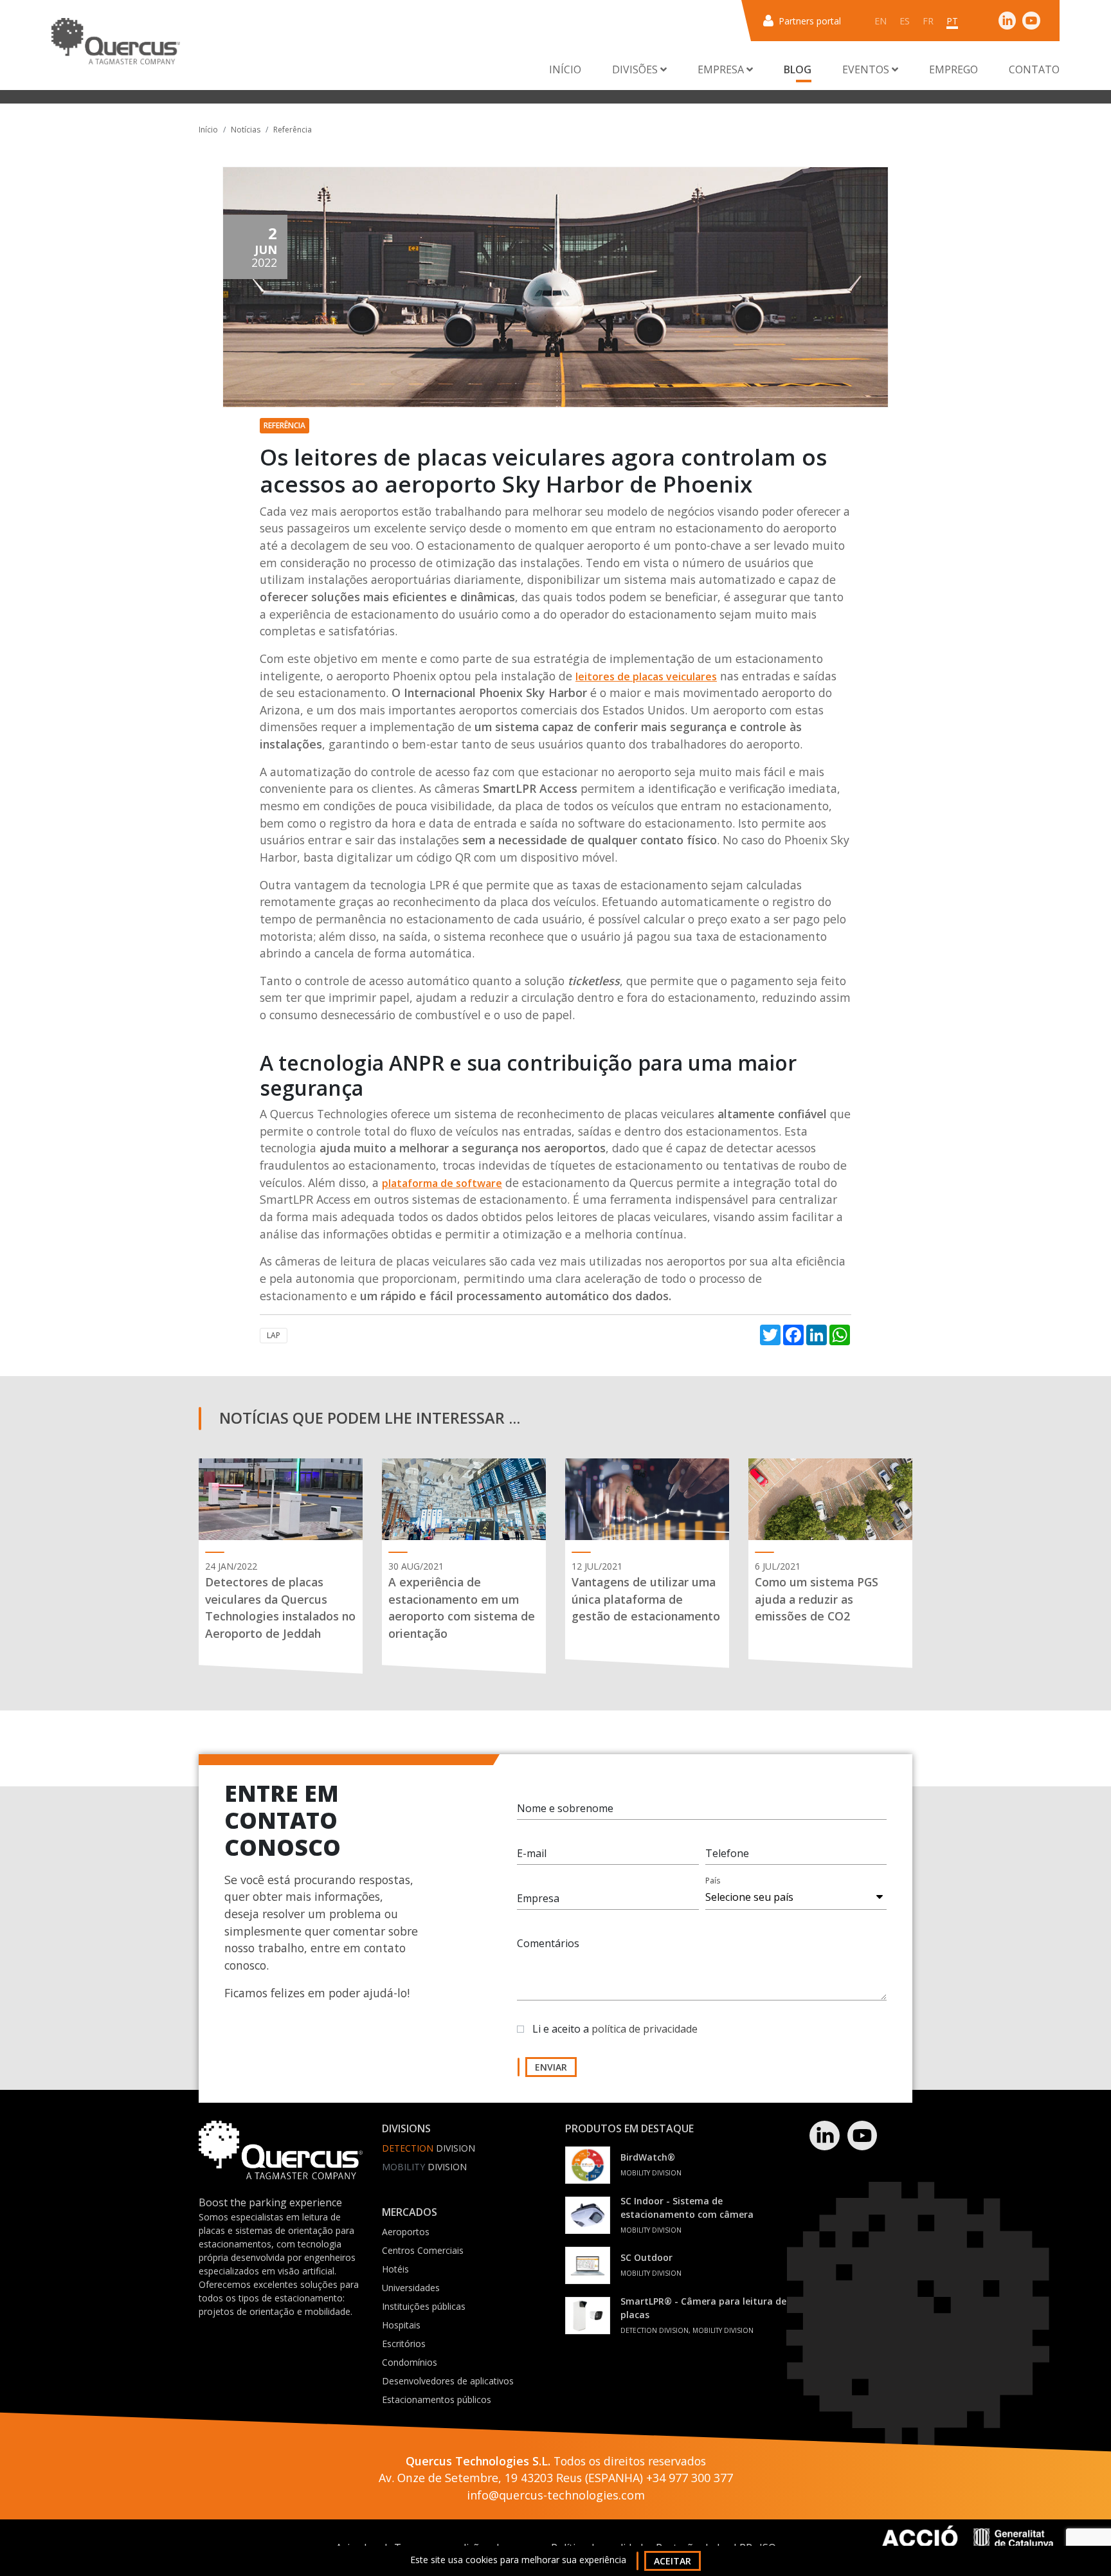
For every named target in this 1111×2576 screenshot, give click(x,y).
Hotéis (395, 2269)
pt (952, 21)
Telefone (727, 1853)
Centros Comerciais (423, 2250)
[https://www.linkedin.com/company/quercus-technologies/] (1007, 20)
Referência (293, 130)
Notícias (246, 130)
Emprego (953, 69)
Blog (798, 69)
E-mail (532, 1853)
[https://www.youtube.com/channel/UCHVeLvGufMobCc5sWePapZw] (1031, 20)
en (881, 21)
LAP (274, 1335)
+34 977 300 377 (690, 2478)
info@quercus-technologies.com (556, 2495)
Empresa (538, 1898)
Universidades (411, 2288)
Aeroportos (406, 2232)
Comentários (548, 1943)
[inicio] (116, 41)
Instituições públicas (424, 2306)
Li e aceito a (615, 2029)
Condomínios (410, 2362)
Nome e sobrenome (565, 1808)
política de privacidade (645, 2029)
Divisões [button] (636, 69)
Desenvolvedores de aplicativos (448, 2381)
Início (565, 69)
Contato (1034, 69)
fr (928, 21)
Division (429, 2148)
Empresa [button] (722, 69)
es (905, 21)
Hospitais (401, 2325)
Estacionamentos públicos (437, 2399)
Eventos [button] (867, 69)
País (713, 1881)
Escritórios (404, 2344)
